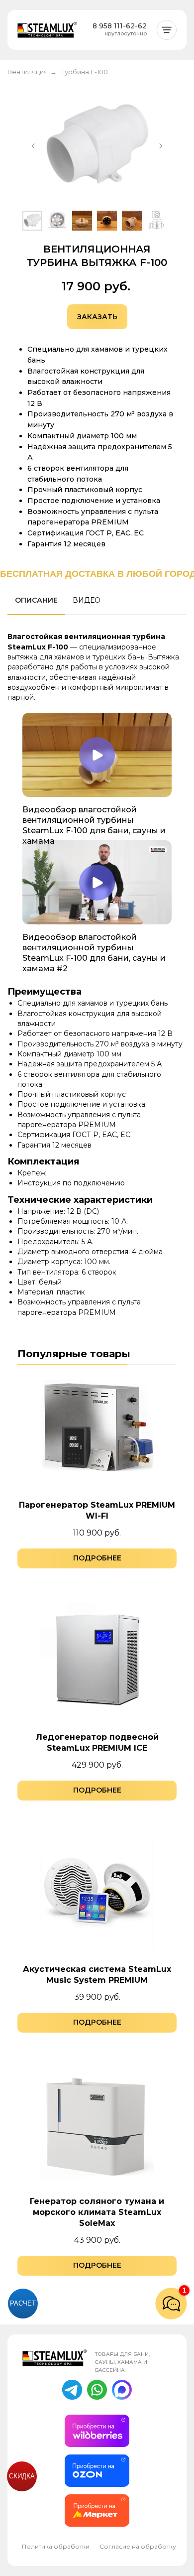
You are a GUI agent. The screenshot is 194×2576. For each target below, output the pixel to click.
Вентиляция (28, 72)
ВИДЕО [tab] (87, 600)
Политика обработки (56, 2546)
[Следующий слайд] (161, 146)
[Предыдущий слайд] (33, 146)
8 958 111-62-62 (120, 26)
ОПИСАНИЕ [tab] (36, 600)
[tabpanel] (97, 666)
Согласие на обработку (138, 2546)
